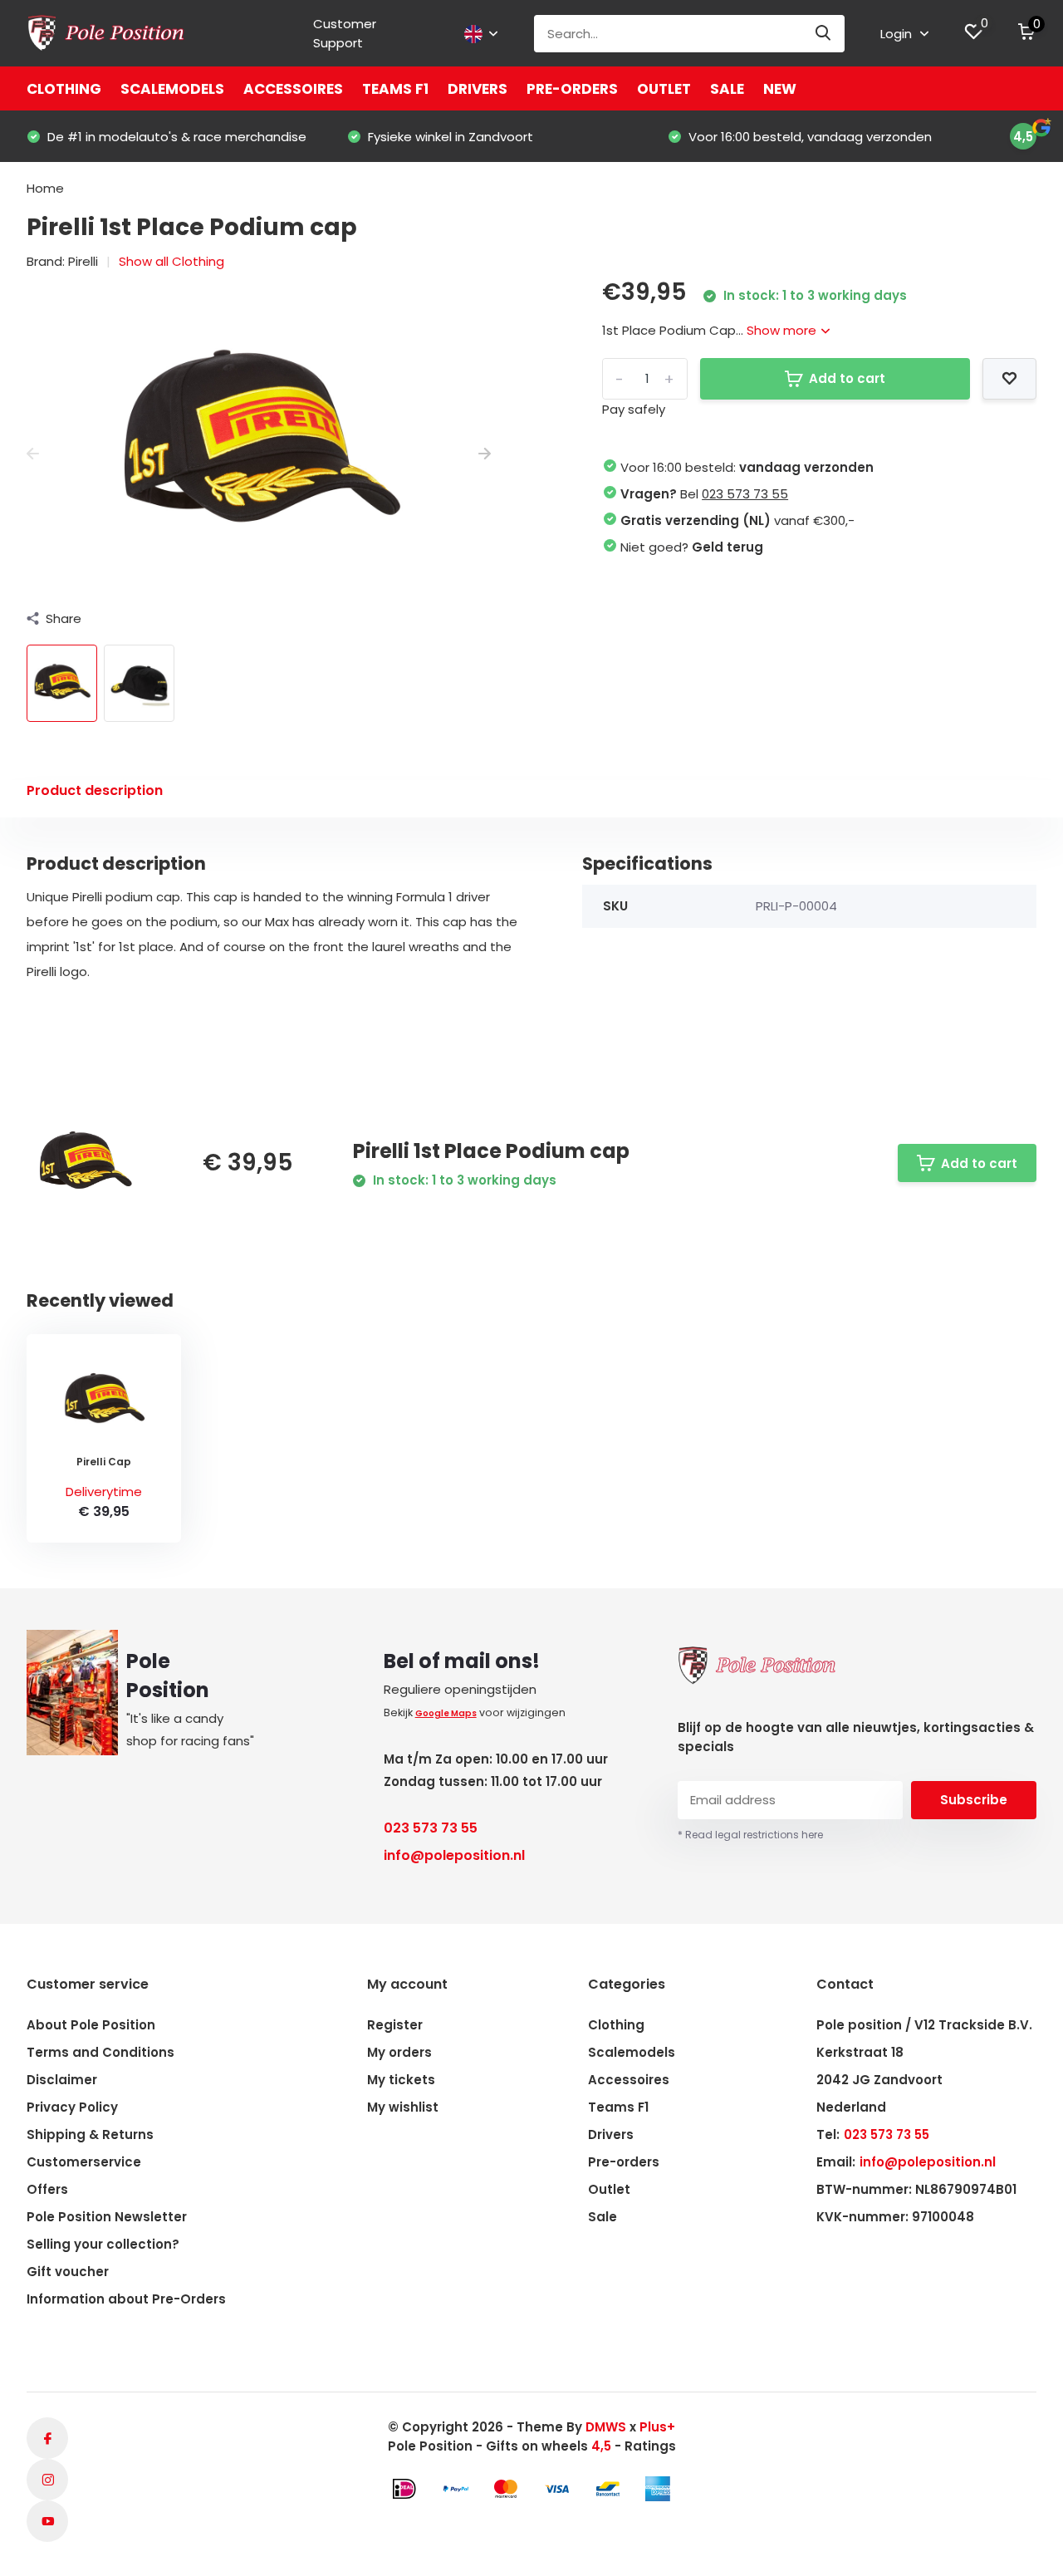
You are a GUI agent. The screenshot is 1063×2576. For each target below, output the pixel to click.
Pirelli (83, 261)
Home (45, 188)
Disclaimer (62, 2080)
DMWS (606, 2427)
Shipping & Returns (90, 2134)
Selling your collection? (103, 2244)
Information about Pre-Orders (126, 2299)
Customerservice (84, 2162)
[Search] (824, 34)
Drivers (478, 89)
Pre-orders (572, 89)
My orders (399, 2052)
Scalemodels (172, 89)
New (780, 89)
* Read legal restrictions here (750, 1835)
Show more (783, 330)
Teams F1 (395, 89)
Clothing (64, 89)
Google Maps (446, 1713)
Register (395, 2025)
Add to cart (847, 378)
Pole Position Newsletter (107, 2217)
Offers (47, 2189)
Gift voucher (68, 2272)
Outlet (664, 89)
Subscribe (974, 1800)
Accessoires (293, 89)
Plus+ (657, 2427)
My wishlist (403, 2107)
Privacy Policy (72, 2107)
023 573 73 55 (745, 494)
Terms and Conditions (100, 2052)
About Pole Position (91, 2025)
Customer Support (345, 33)
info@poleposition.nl (454, 1855)
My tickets (401, 2080)
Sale (727, 89)
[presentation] (33, 454)
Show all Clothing (171, 261)
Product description (95, 790)
